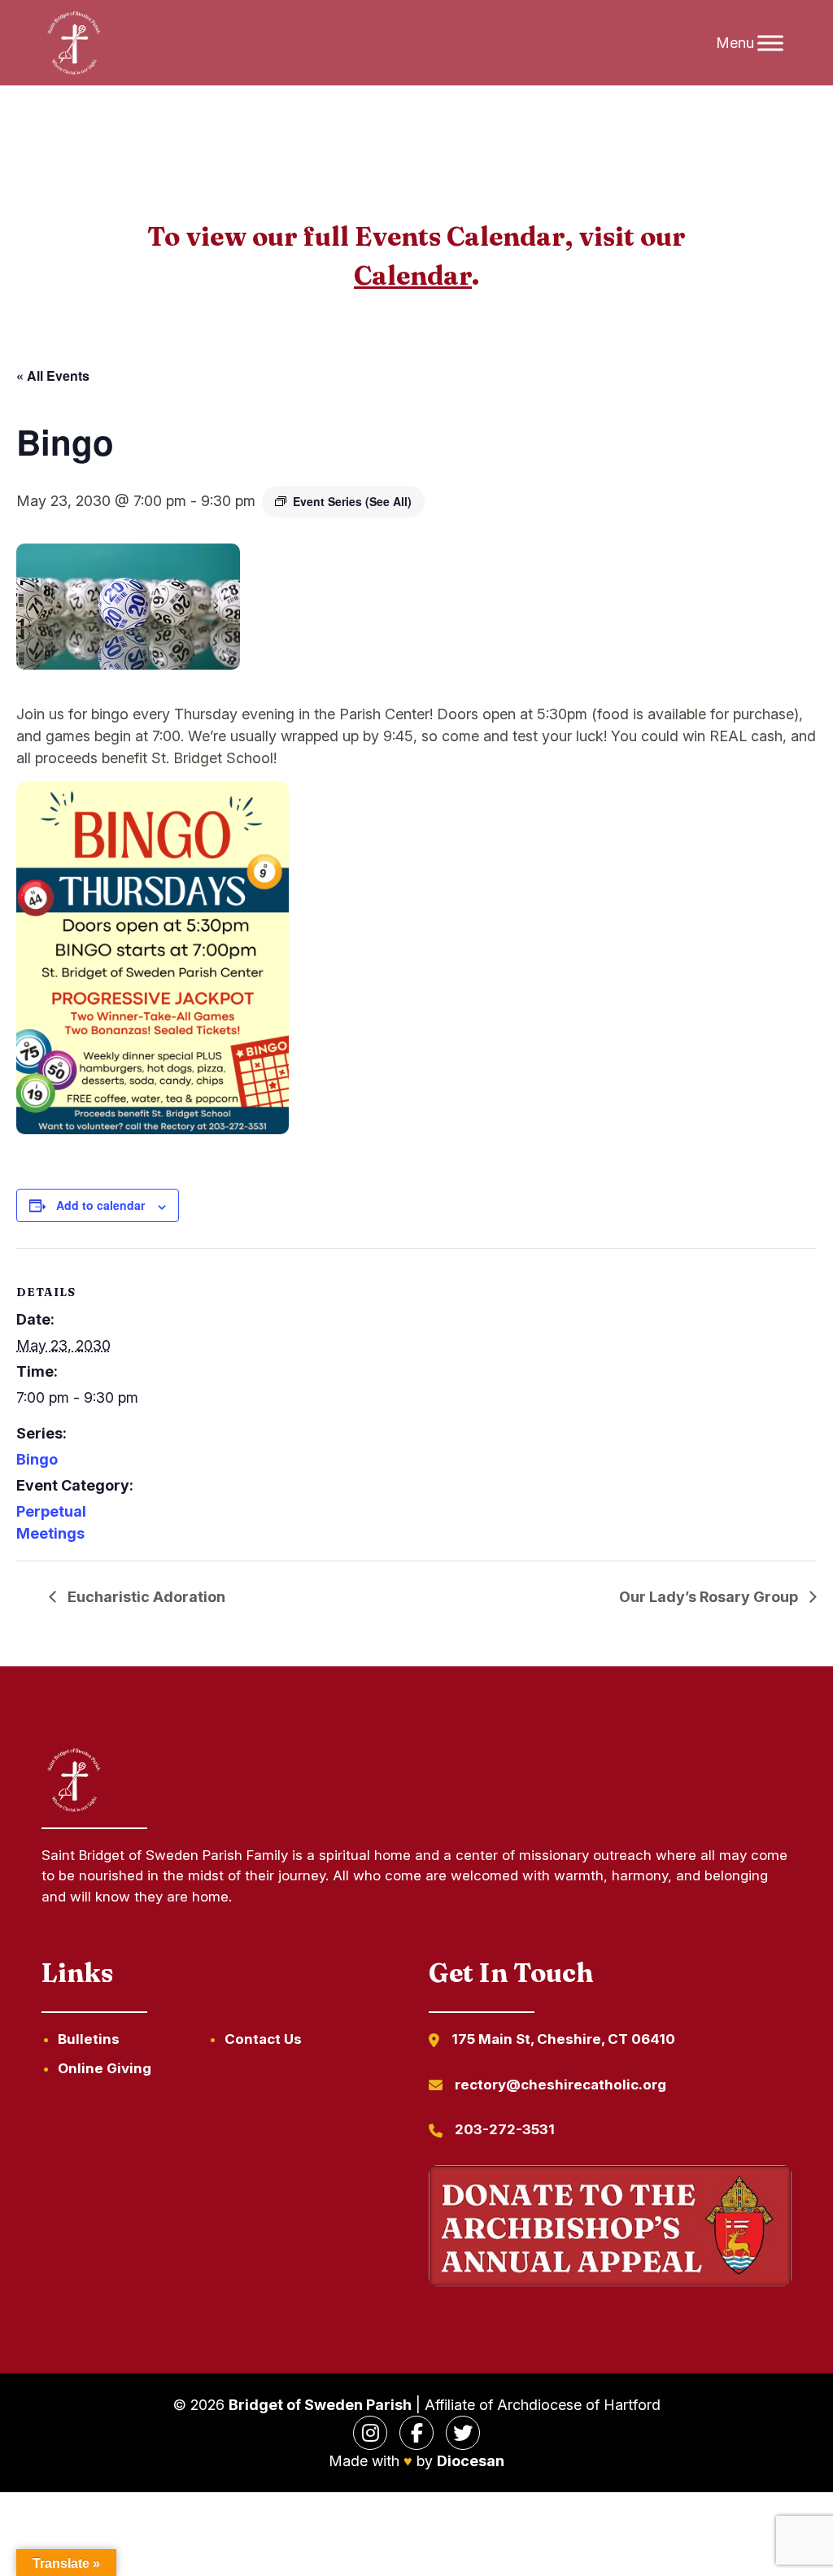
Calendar (413, 275)
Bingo (37, 1459)
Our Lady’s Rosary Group (710, 1597)
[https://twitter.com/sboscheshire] (463, 2433)
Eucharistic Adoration (145, 1597)
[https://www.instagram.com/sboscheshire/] (370, 2433)
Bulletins (89, 2039)
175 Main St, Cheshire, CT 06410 (563, 2039)
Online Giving (105, 2068)
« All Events (53, 375)
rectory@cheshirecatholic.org (560, 2085)
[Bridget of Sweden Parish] (74, 43)
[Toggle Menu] (770, 43)
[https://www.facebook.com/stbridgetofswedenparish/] (416, 2433)
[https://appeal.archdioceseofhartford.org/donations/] (610, 2229)
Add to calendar (100, 1205)
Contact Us (263, 2039)
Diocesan (471, 2461)
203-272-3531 (505, 2129)
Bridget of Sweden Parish (320, 2405)
